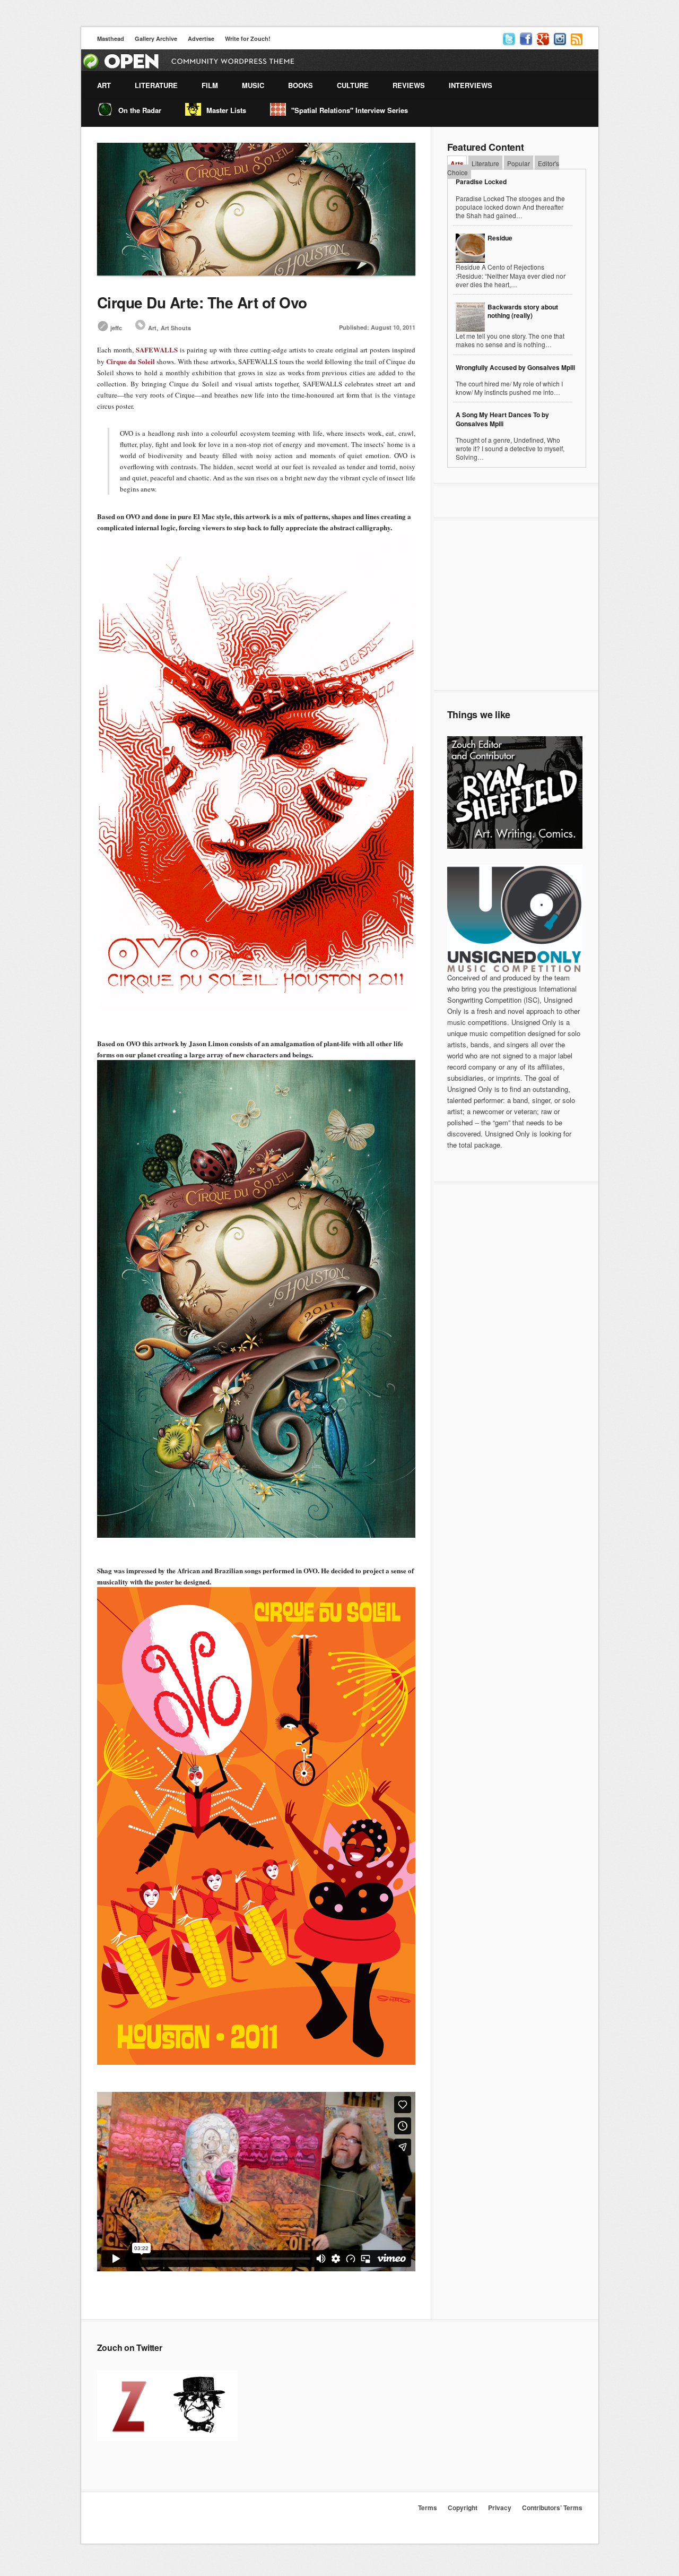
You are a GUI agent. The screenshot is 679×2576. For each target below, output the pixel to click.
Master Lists (226, 110)
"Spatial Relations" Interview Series (350, 110)
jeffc (116, 328)
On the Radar (140, 110)
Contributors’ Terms (552, 2508)
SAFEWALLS (157, 350)
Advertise (201, 38)
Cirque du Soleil (130, 361)
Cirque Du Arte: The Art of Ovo (202, 302)
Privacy (500, 2508)
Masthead (111, 38)
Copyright (463, 2508)
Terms (428, 2508)
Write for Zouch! (248, 38)
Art (152, 328)
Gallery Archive (156, 38)
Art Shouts (176, 328)
